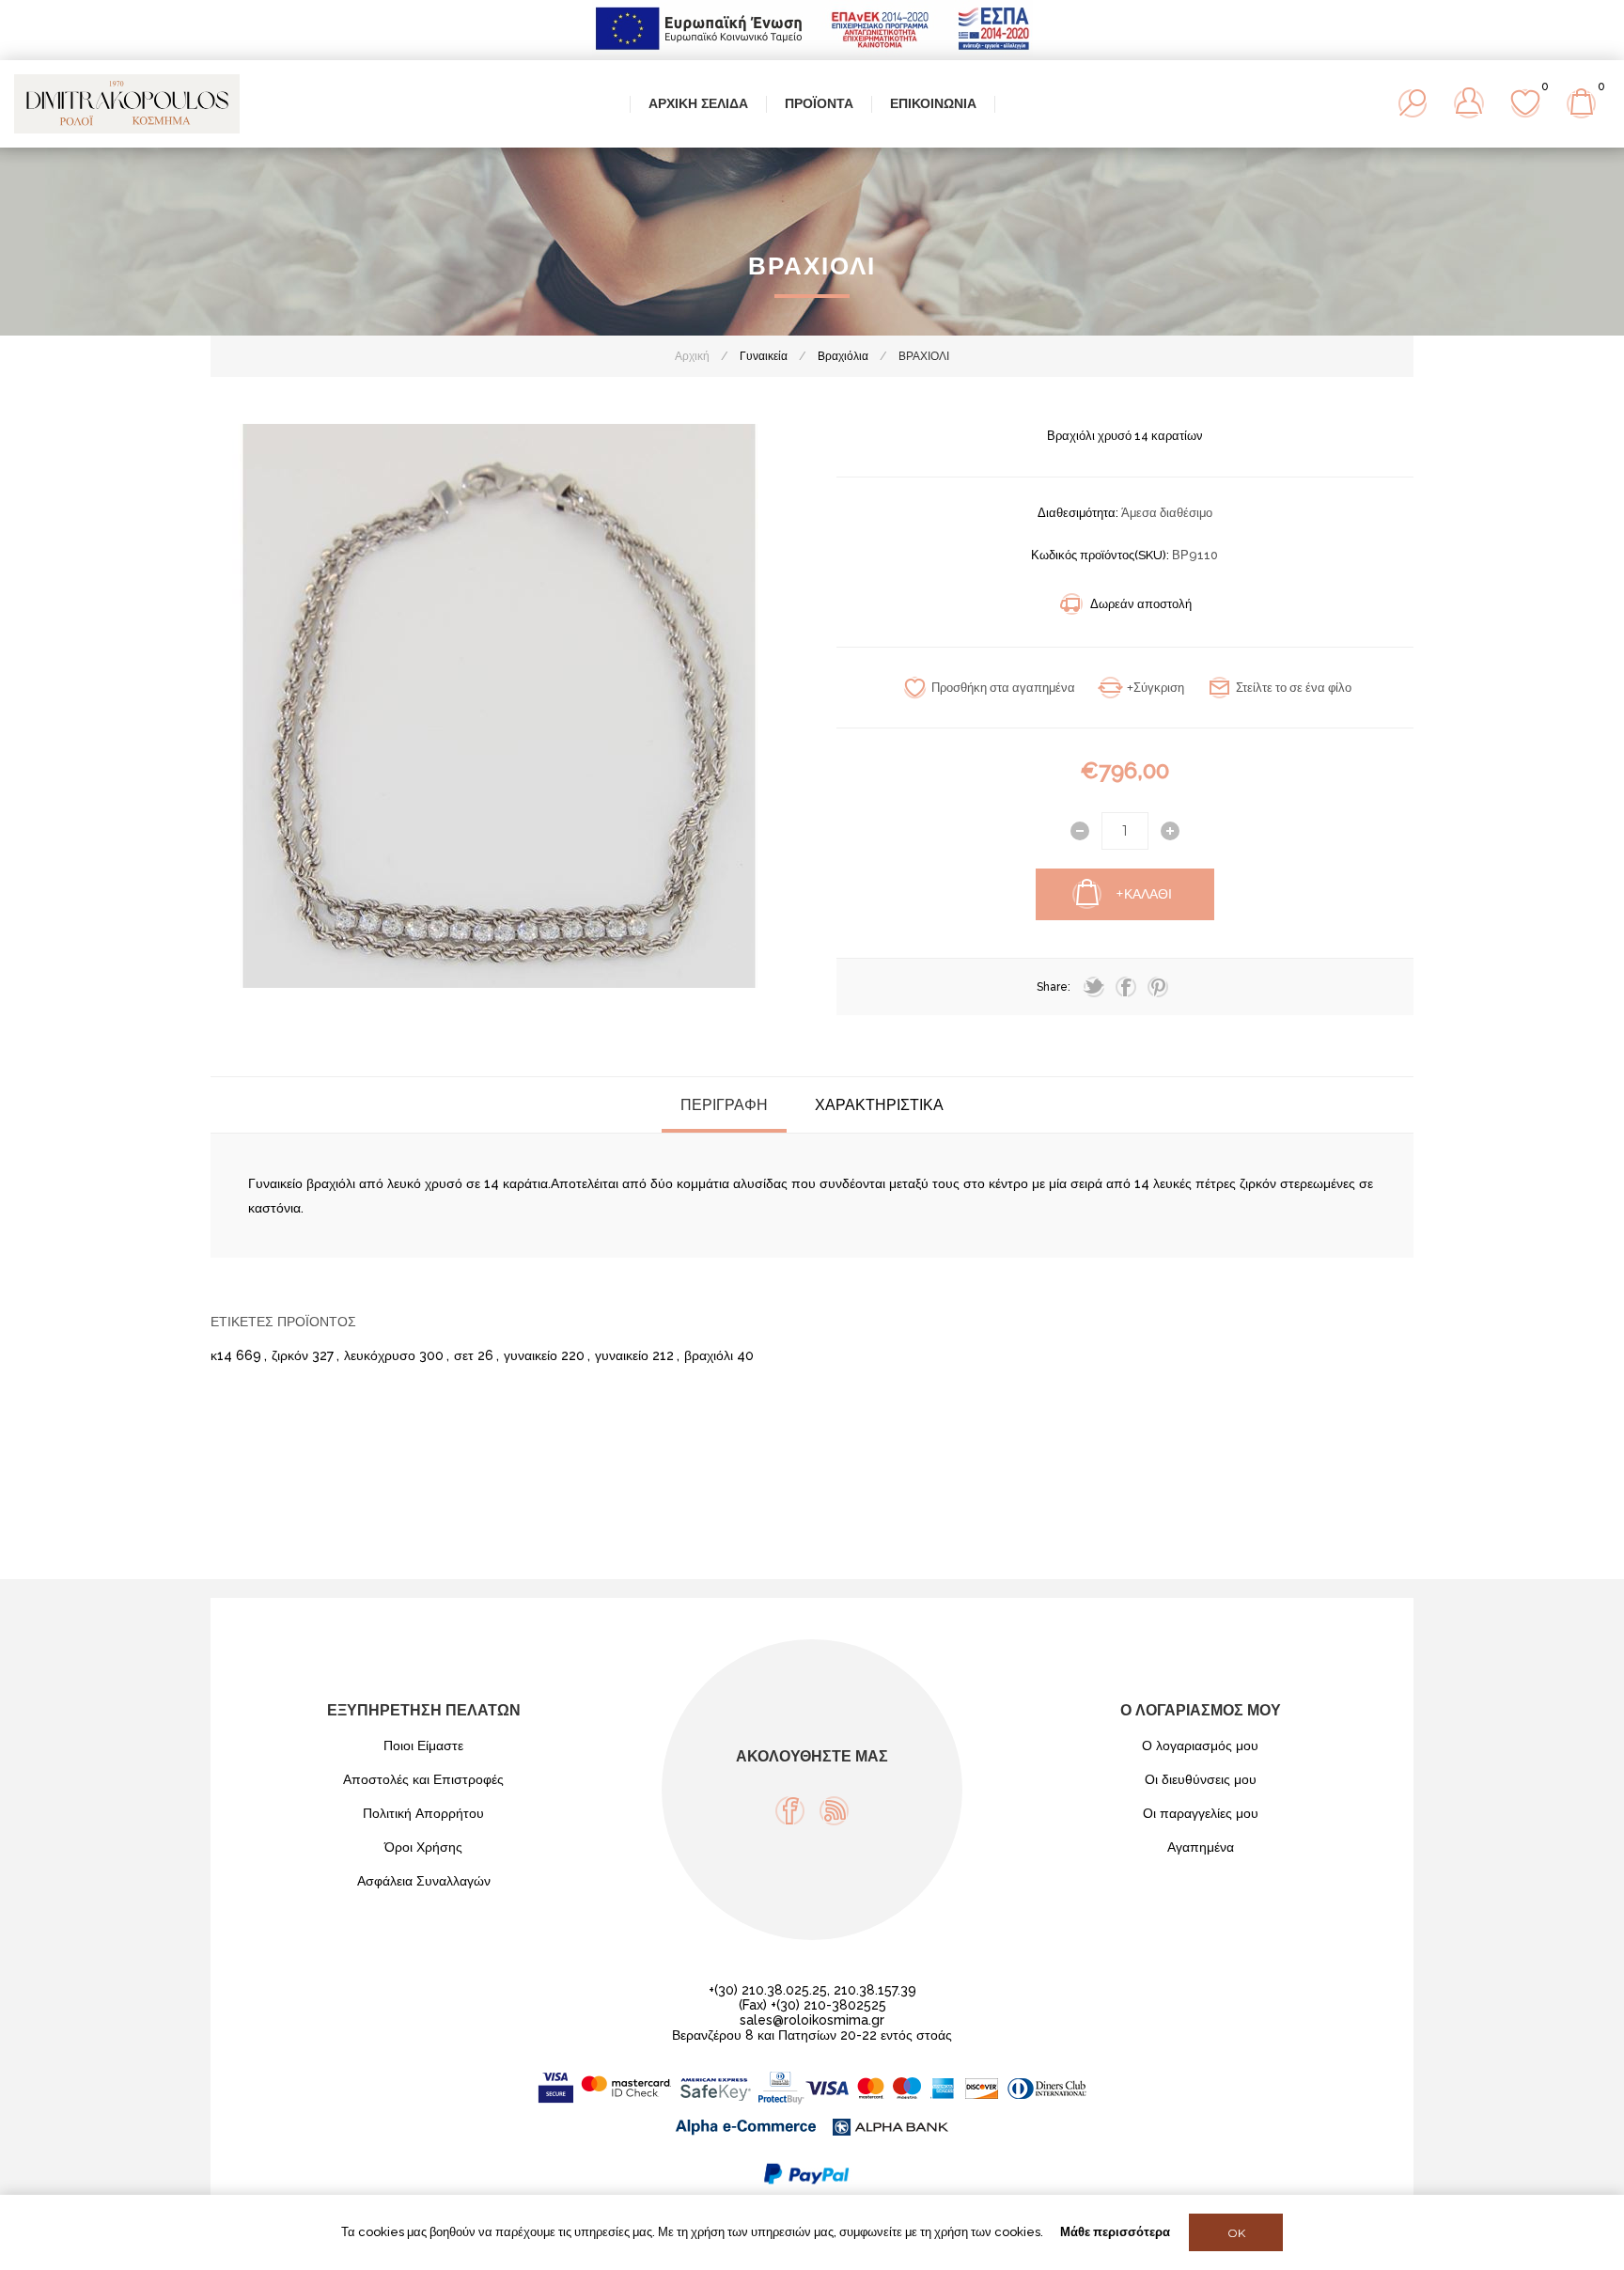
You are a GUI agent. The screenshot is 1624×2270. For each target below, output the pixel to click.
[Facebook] (790, 1811)
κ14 (221, 1355)
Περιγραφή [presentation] (724, 1105)
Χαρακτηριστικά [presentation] (879, 1105)
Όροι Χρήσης (423, 1847)
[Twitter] (1094, 987)
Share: (1054, 987)
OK (1236, 2233)
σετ (464, 1355)
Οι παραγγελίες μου (1201, 1813)
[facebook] (1126, 987)
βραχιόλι (709, 1355)
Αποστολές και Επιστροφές (423, 1779)
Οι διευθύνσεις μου (1201, 1779)
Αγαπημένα (1201, 1847)
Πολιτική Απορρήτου (423, 1813)
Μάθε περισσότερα (1115, 2232)
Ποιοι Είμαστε (423, 1746)
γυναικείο (531, 1355)
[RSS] (834, 1811)
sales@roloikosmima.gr (812, 2020)
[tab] (724, 1105)
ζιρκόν (290, 1355)
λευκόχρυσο (380, 1355)
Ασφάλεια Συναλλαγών (424, 1881)
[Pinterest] (1158, 987)
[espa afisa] (812, 53)
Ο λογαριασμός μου (1200, 1746)
